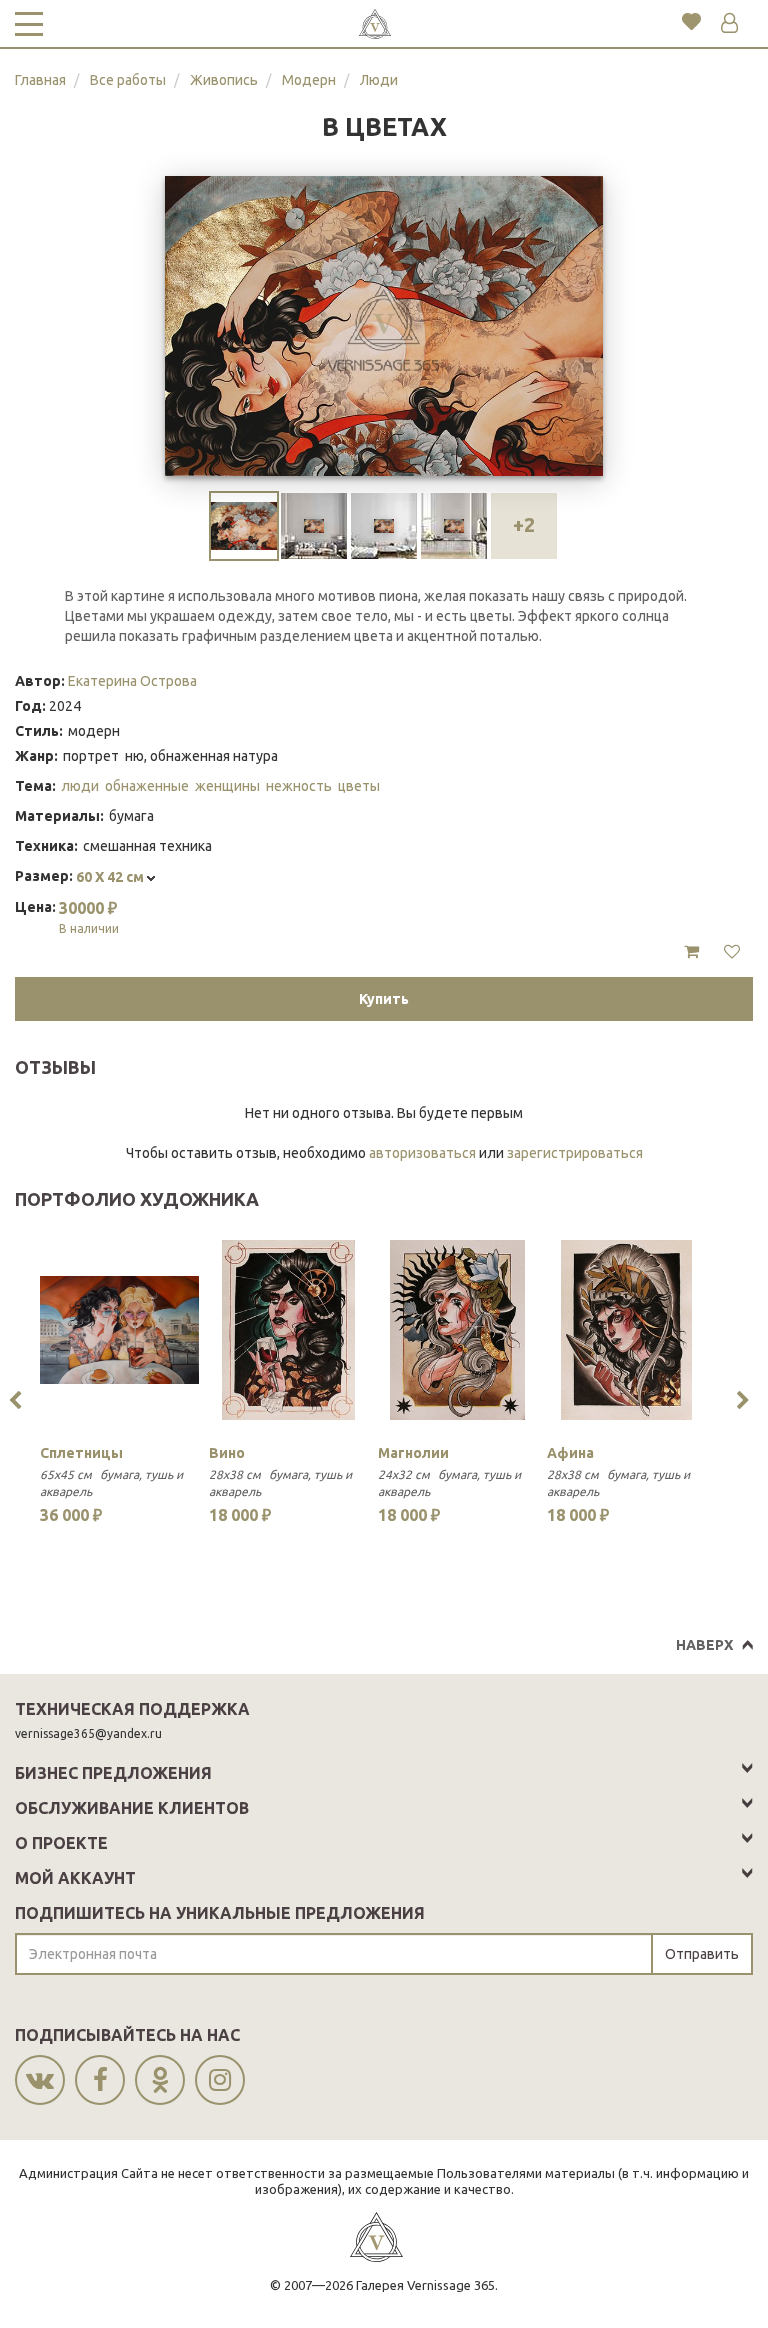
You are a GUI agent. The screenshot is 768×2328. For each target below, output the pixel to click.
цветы (359, 786)
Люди (379, 80)
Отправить (702, 1954)
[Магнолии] (457, 1330)
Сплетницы (81, 1453)
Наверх (704, 1645)
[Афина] (626, 1330)
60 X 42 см (111, 877)
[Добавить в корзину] (691, 952)
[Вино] (288, 1330)
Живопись (224, 80)
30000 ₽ (89, 917)
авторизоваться (422, 1153)
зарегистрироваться (575, 1153)
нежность (299, 786)
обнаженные (147, 786)
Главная (40, 80)
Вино (227, 1453)
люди (80, 786)
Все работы (128, 80)
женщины (227, 786)
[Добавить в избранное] (732, 952)
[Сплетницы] (119, 1330)
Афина (570, 1453)
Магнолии (413, 1453)
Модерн (309, 80)
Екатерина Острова (132, 681)
